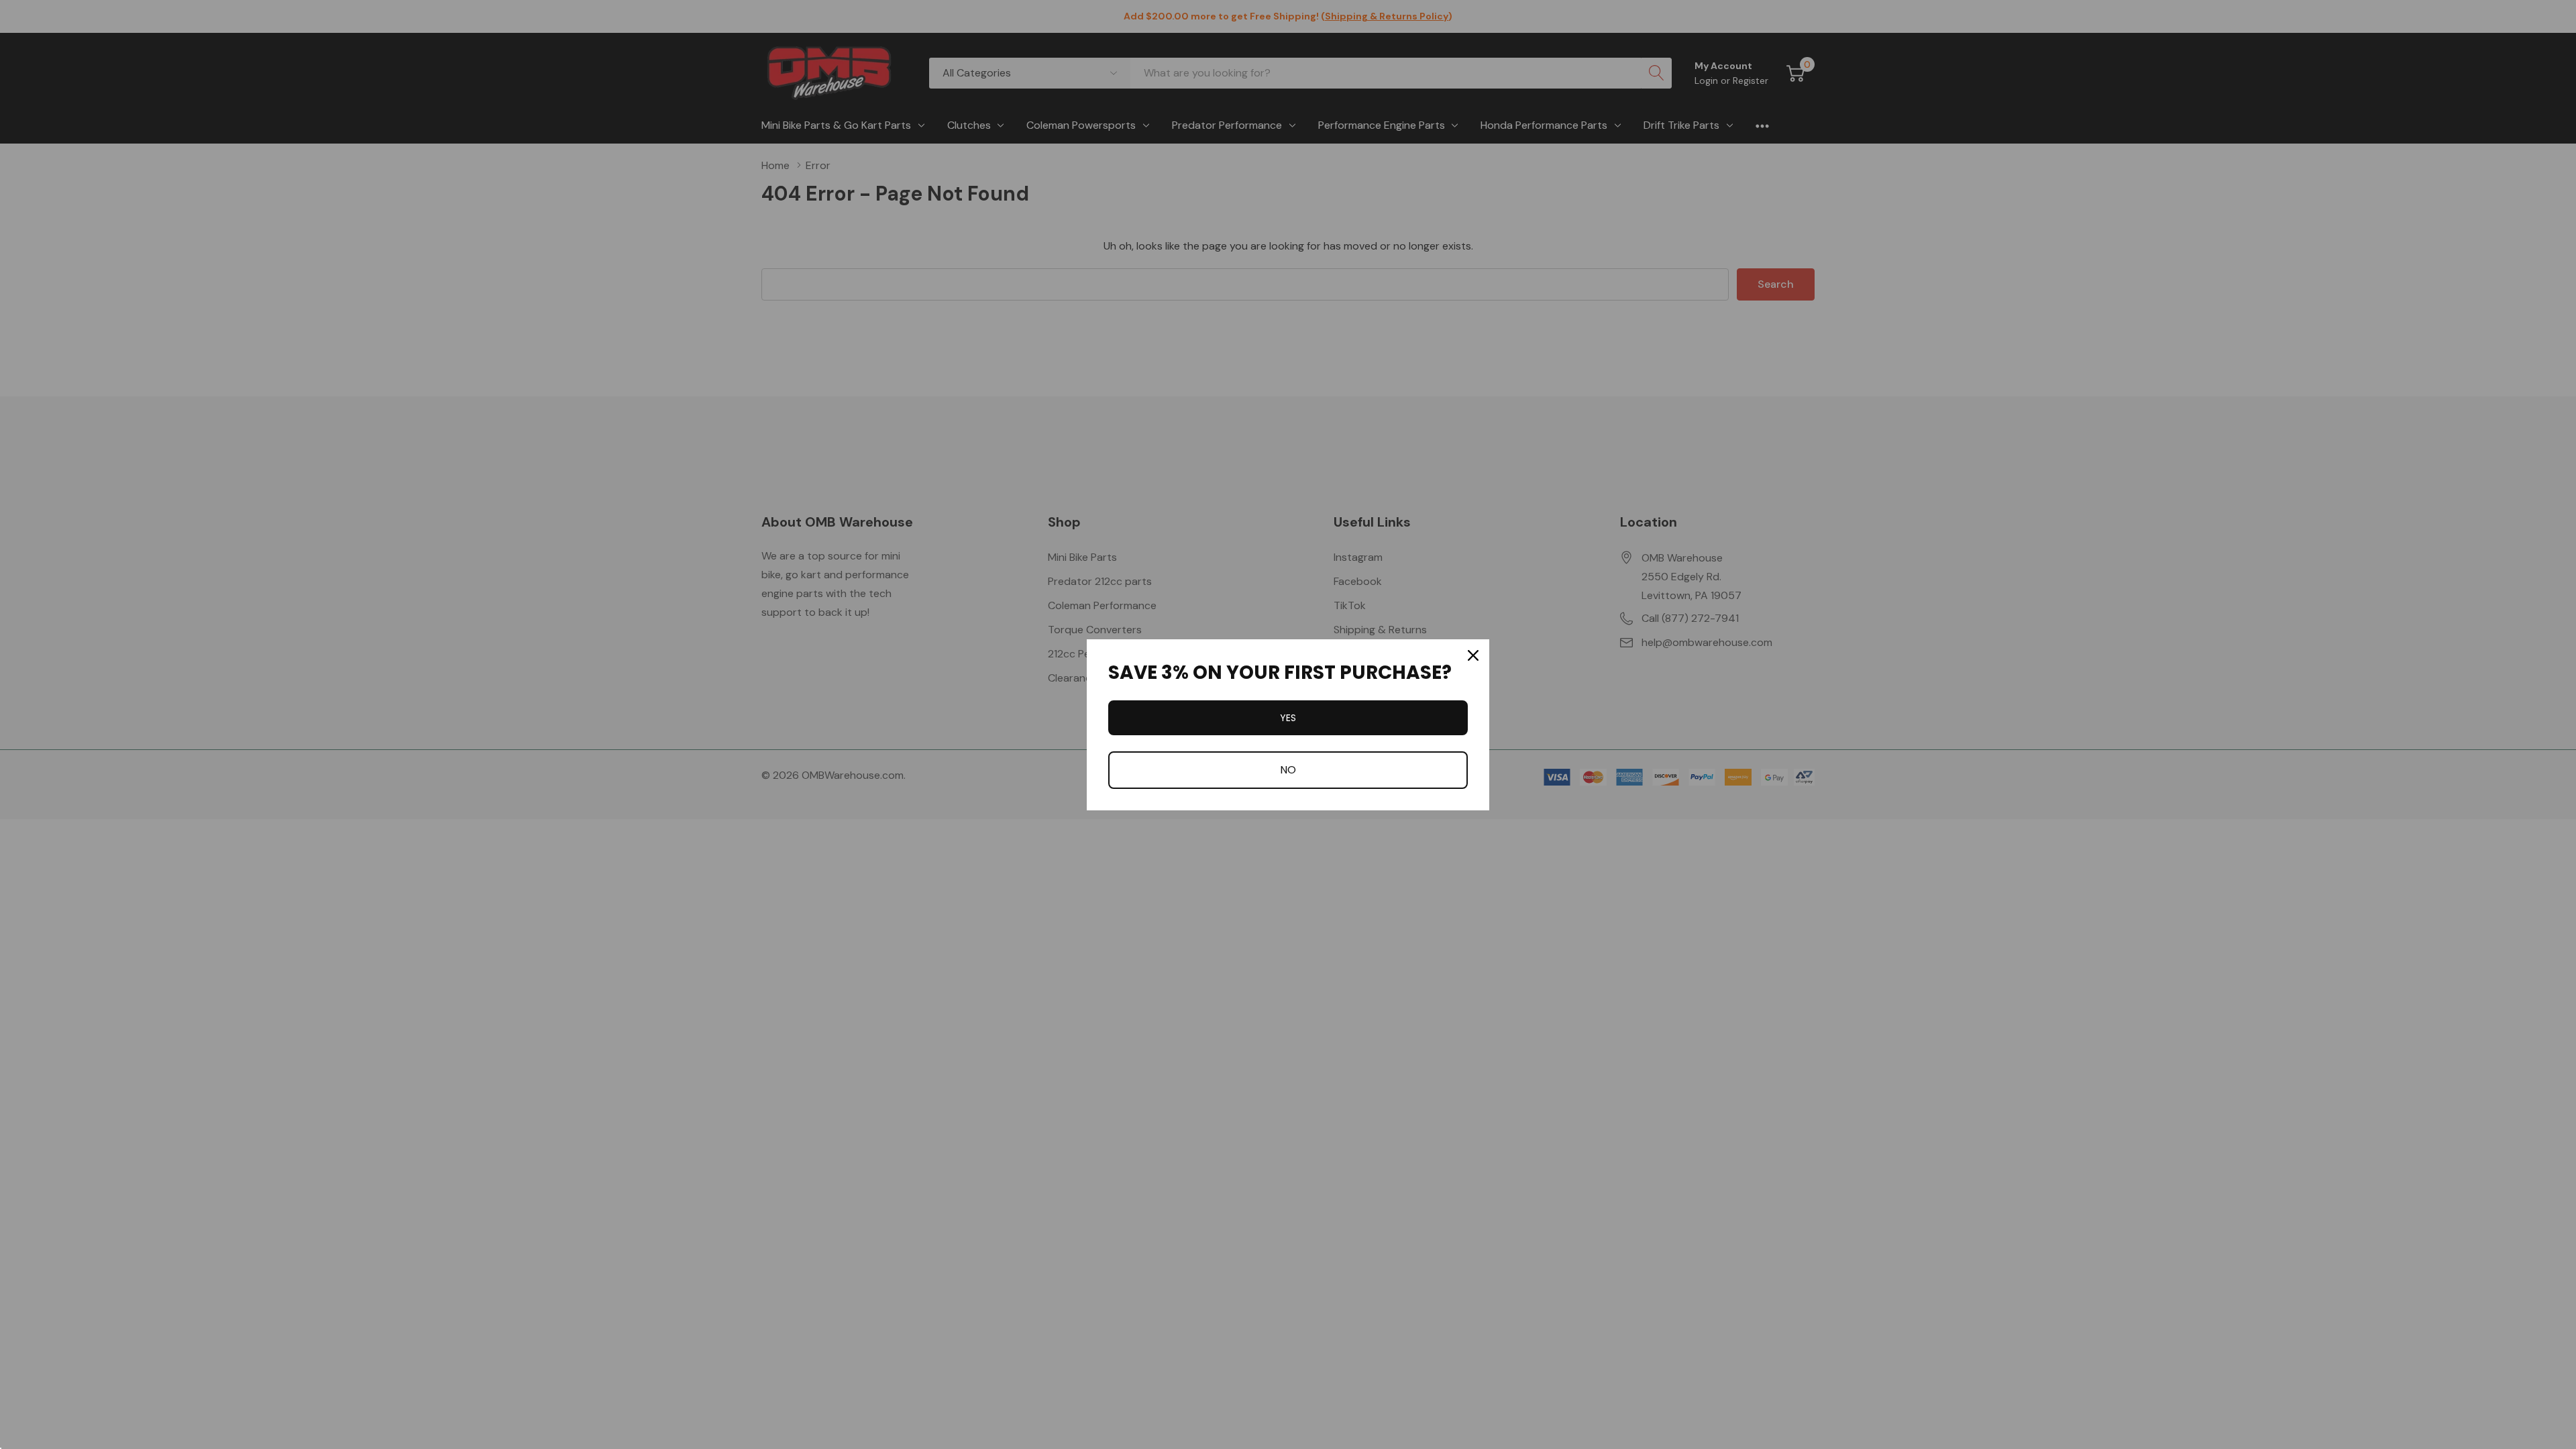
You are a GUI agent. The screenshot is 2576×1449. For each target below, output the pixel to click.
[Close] (1473, 655)
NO (1288, 770)
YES (1288, 718)
